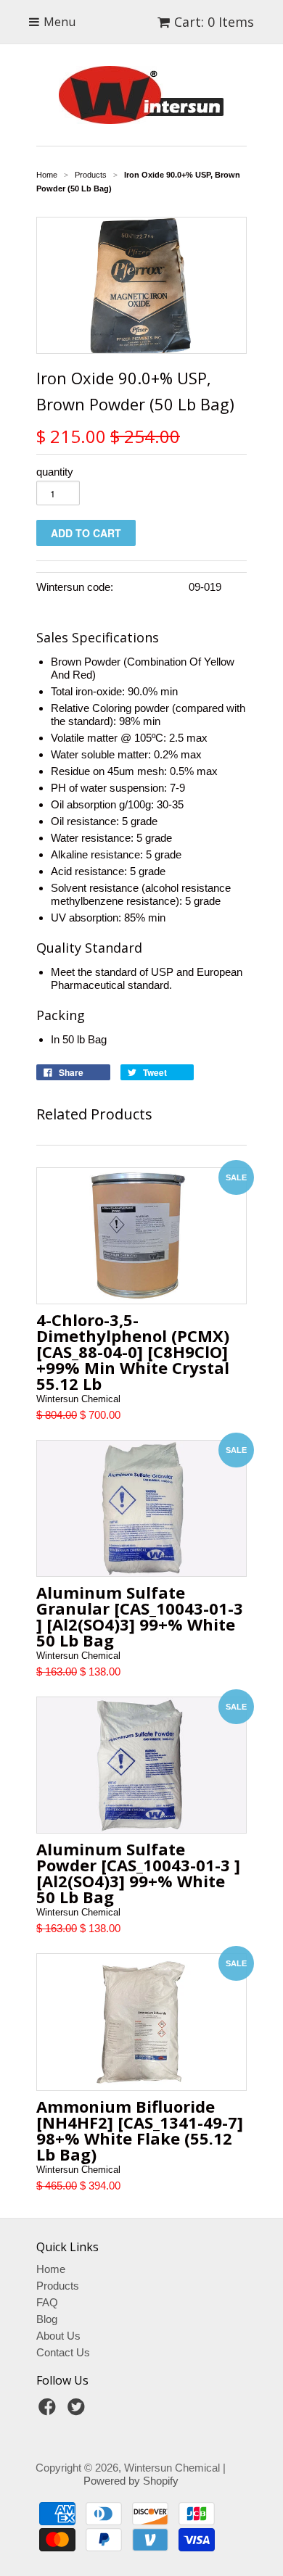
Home (51, 2269)
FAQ (47, 2302)
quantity (55, 472)
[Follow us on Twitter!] (78, 2411)
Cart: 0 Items (214, 22)
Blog (47, 2319)
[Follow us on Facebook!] (49, 2411)
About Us (58, 2336)
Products (58, 2286)
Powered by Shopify (131, 2481)
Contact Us (63, 2352)
